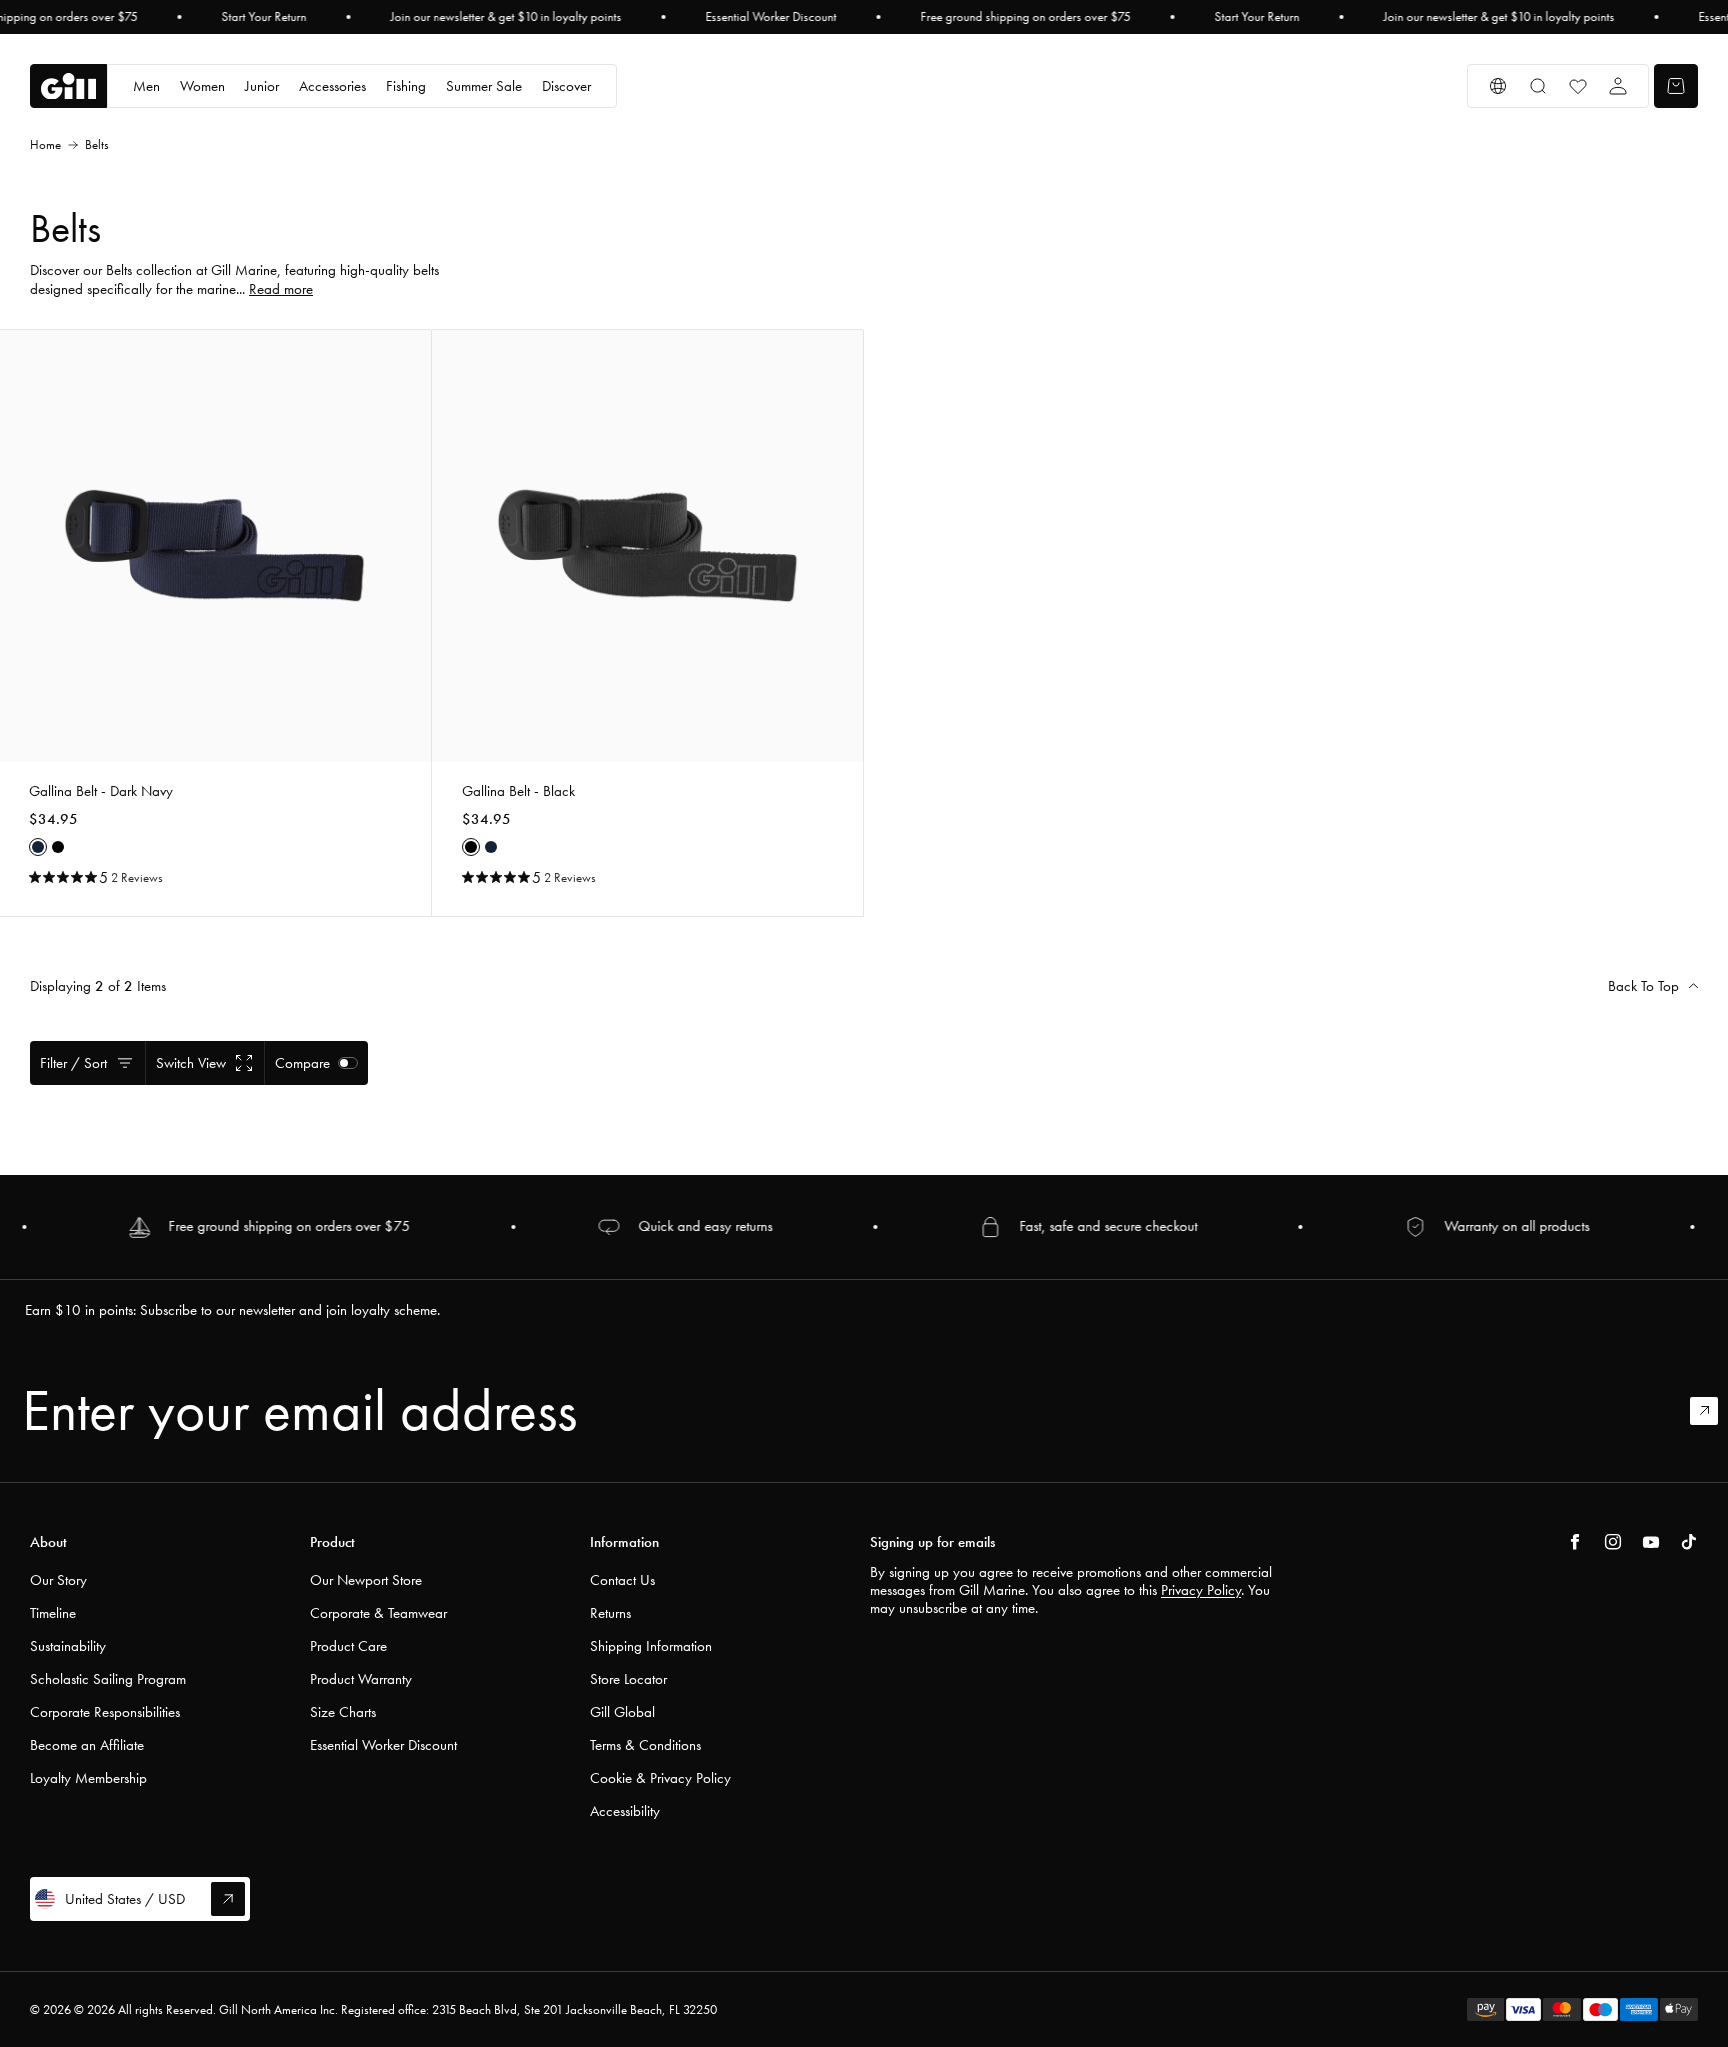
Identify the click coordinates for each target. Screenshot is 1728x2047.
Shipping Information (651, 1646)
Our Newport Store (366, 1580)
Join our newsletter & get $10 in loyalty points (505, 17)
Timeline (53, 1613)
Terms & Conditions (645, 1745)
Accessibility (625, 1811)
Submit (1713, 1411)
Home (45, 144)
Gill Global (622, 1712)
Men (146, 86)
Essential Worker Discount (770, 17)
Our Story (58, 1580)
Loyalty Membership (88, 1778)
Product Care (348, 1646)
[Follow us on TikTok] (1689, 1542)
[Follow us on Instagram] (1613, 1542)
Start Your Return (263, 17)
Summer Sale (484, 86)
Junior (262, 86)
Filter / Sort (73, 1063)
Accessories (332, 86)
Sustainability (68, 1646)
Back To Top (1643, 986)
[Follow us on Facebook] (1575, 1542)
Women (202, 86)
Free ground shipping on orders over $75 (1025, 17)
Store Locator (628, 1679)
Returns (610, 1613)
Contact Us (622, 1580)
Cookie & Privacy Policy (660, 1778)
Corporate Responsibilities (105, 1712)
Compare (302, 1063)
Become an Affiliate (87, 1745)
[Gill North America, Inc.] (68, 86)
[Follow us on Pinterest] (1651, 1542)
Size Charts (343, 1712)
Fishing (406, 86)
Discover (566, 86)
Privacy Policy (1201, 1590)
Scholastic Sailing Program (108, 1679)
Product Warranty (361, 1679)
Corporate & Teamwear (378, 1613)
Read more (281, 289)
